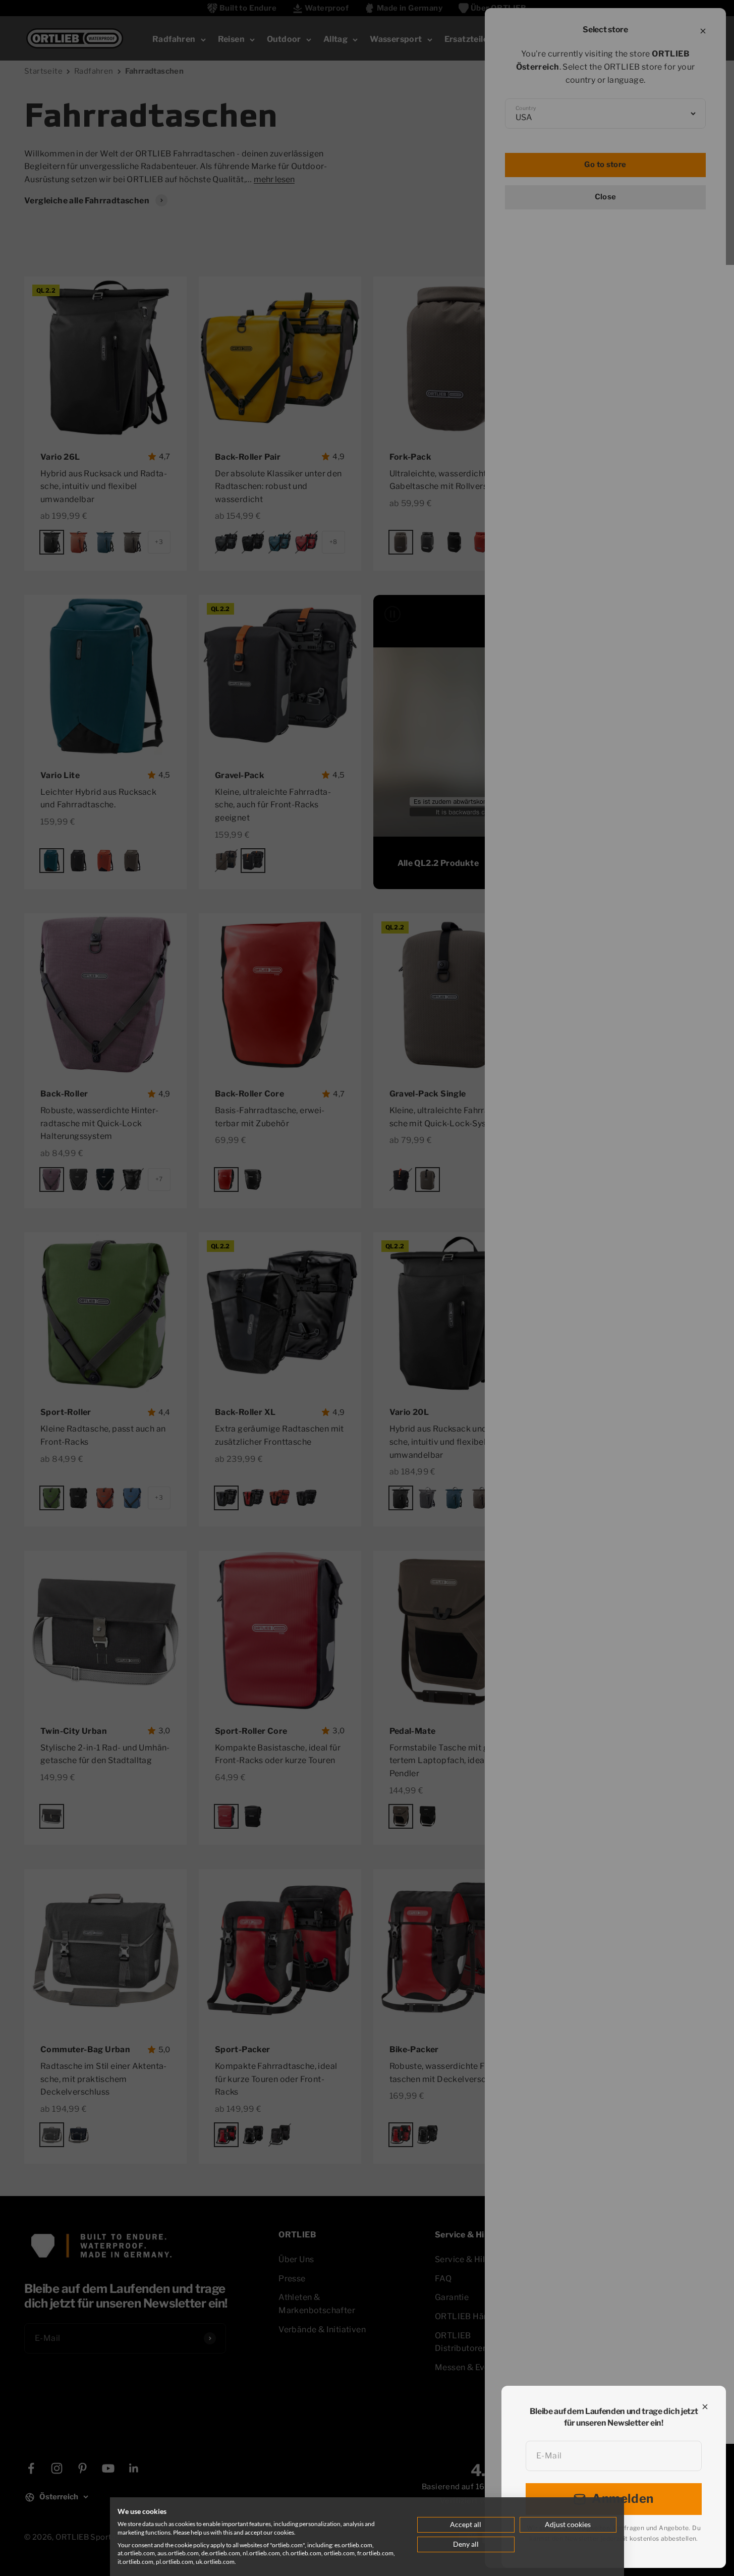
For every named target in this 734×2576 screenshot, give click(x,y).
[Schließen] (705, 2407)
